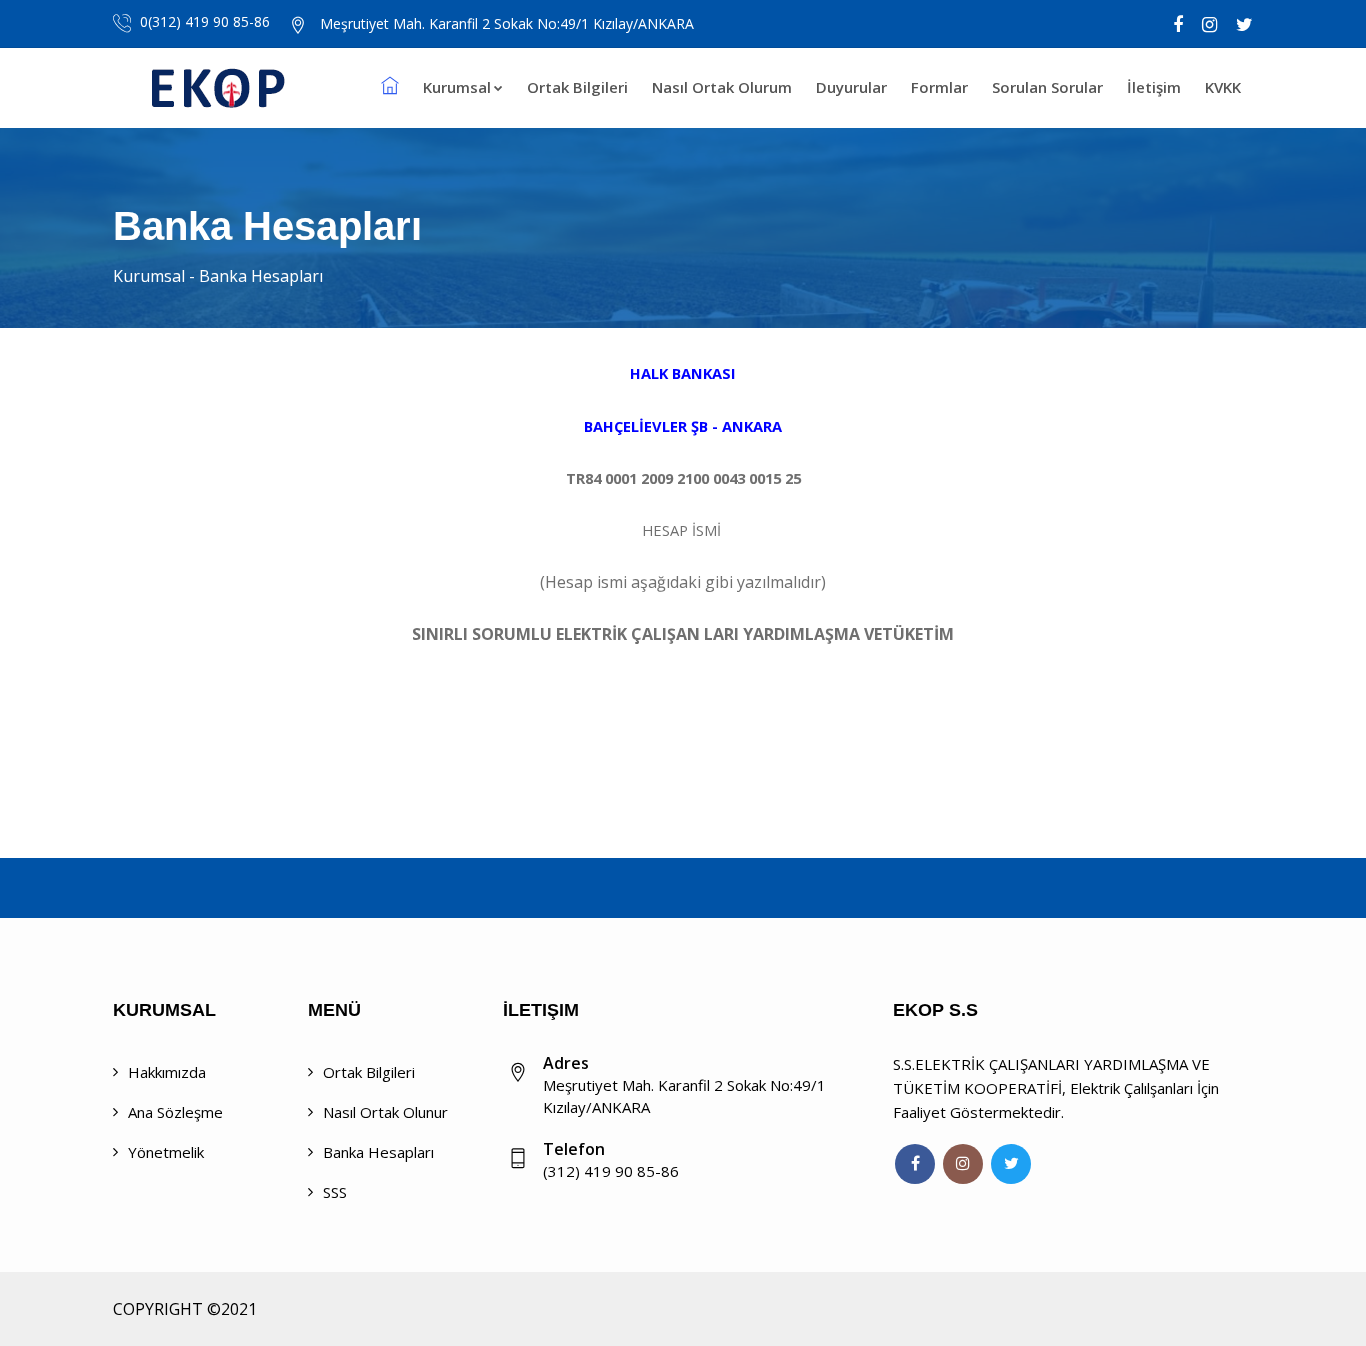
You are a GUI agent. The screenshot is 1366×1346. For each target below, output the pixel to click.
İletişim (1154, 87)
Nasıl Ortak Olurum (722, 87)
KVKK (1223, 87)
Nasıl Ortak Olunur (385, 1112)
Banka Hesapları (378, 1152)
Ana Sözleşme (175, 1112)
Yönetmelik (166, 1152)
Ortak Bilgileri (577, 87)
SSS (335, 1192)
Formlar (939, 87)
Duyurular (851, 87)
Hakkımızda (167, 1072)
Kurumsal (457, 87)
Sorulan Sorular (1047, 87)
